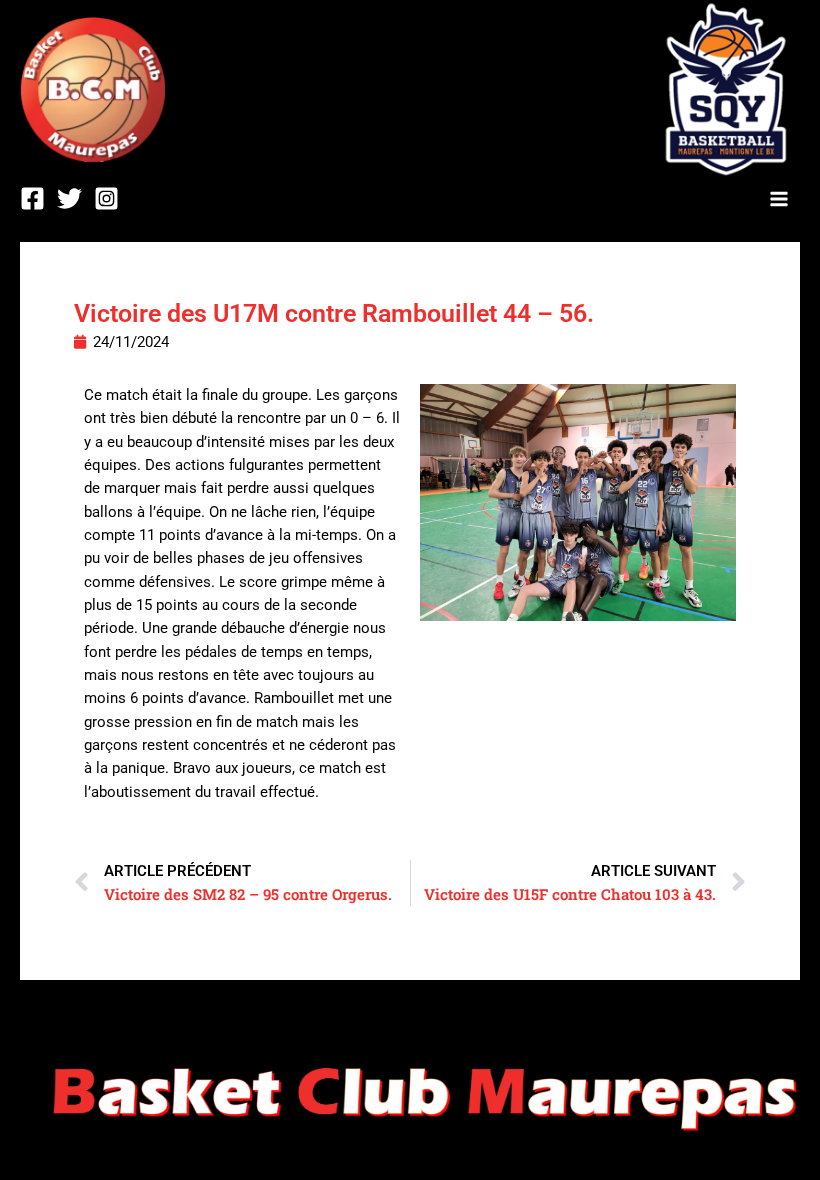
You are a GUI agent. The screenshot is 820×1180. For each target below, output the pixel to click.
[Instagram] (106, 198)
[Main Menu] (779, 199)
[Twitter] (69, 198)
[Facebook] (32, 198)
